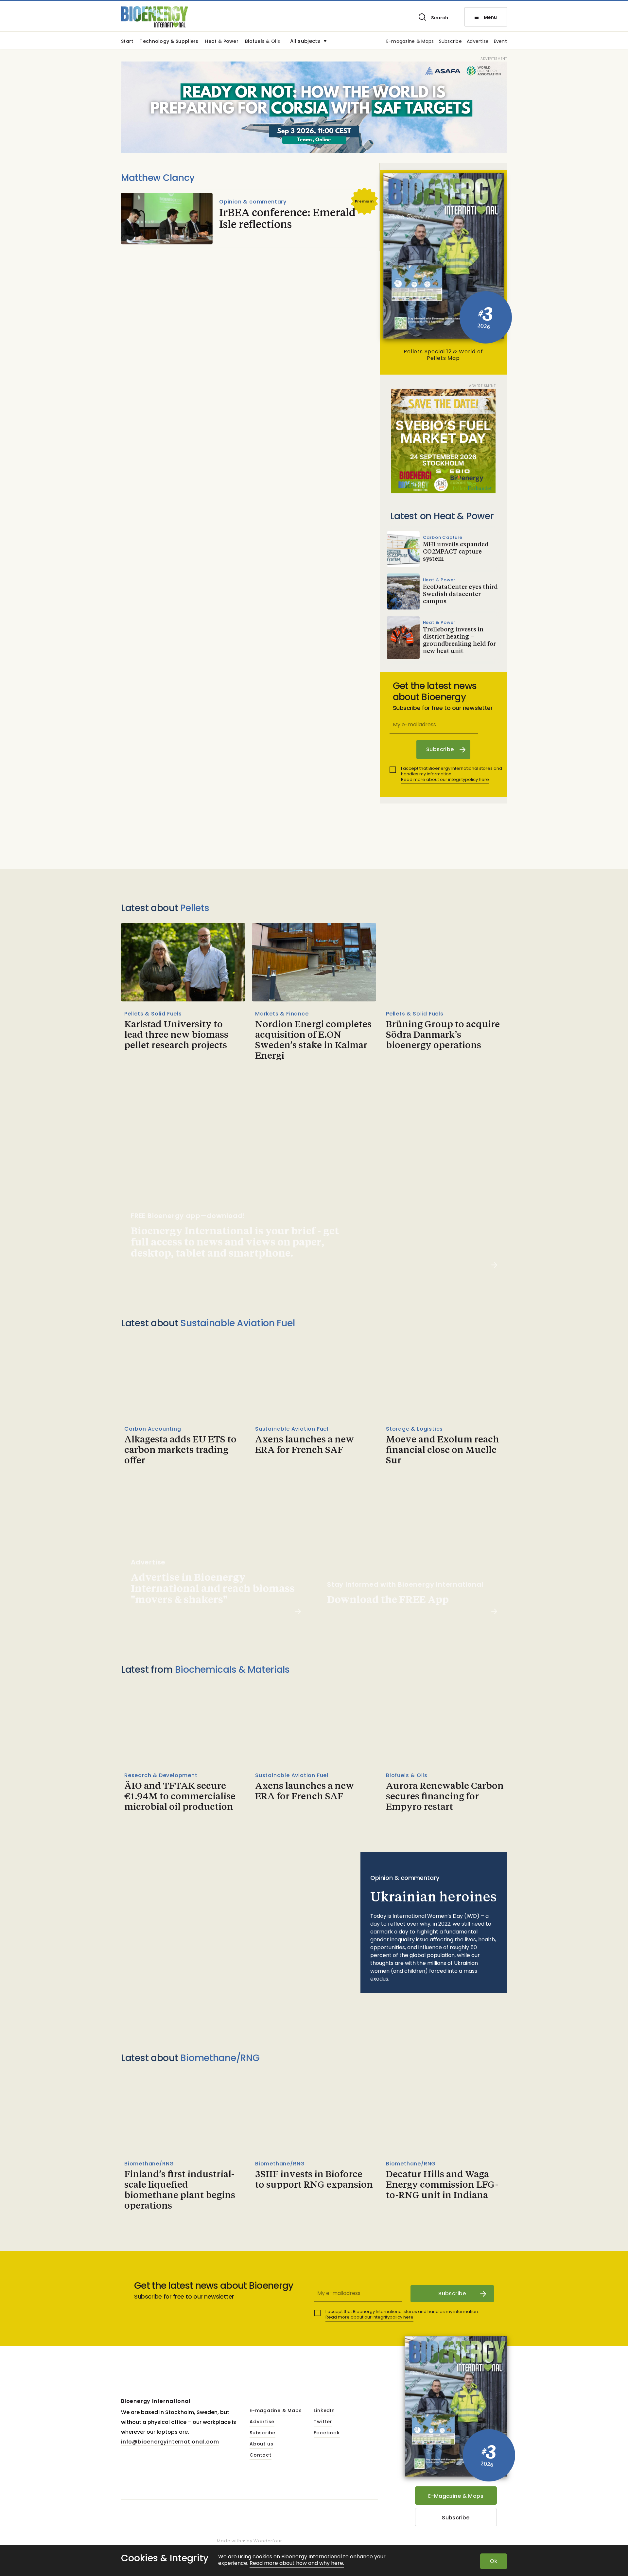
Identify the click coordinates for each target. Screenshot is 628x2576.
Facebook (327, 2433)
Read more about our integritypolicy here (445, 779)
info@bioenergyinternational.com (170, 2442)
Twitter (323, 2422)
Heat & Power (222, 42)
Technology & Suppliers (169, 42)
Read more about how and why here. (297, 2563)
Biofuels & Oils (263, 42)
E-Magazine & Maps (456, 2496)
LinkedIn (324, 2411)
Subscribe (451, 42)
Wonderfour (268, 2541)
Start (127, 42)
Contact (261, 2455)
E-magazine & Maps (410, 42)
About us (261, 2444)
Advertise (478, 42)
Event (500, 42)
